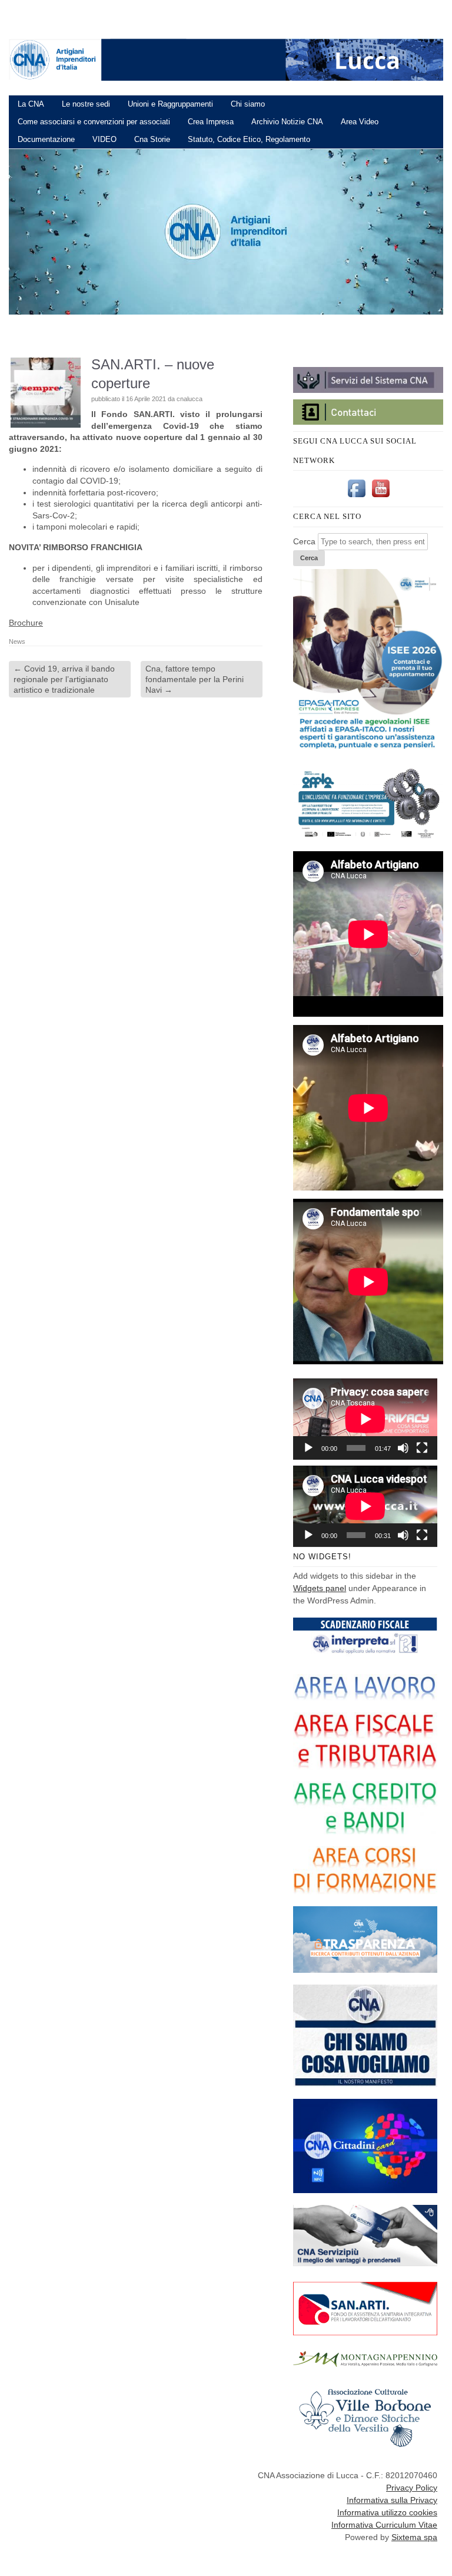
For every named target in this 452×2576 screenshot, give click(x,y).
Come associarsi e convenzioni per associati (94, 122)
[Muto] (403, 1448)
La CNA (31, 104)
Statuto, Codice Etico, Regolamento (249, 139)
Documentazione (46, 139)
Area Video (360, 122)
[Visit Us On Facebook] (356, 497)
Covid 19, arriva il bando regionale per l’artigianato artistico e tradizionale (64, 679)
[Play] (308, 1448)
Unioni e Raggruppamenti (170, 104)
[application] (365, 1419)
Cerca (304, 541)
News (17, 641)
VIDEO (104, 139)
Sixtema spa (414, 2537)
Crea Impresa (211, 122)
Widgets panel (320, 1588)
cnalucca (190, 399)
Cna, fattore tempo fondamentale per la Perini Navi (195, 679)
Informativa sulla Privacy (392, 2500)
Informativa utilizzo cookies (387, 2512)
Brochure (26, 623)
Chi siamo (248, 104)
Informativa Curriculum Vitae (384, 2525)
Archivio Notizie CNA (287, 122)
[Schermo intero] (422, 1448)
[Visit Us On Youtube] (380, 497)
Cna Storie (152, 139)
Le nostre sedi (86, 104)
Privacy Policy (412, 2488)
